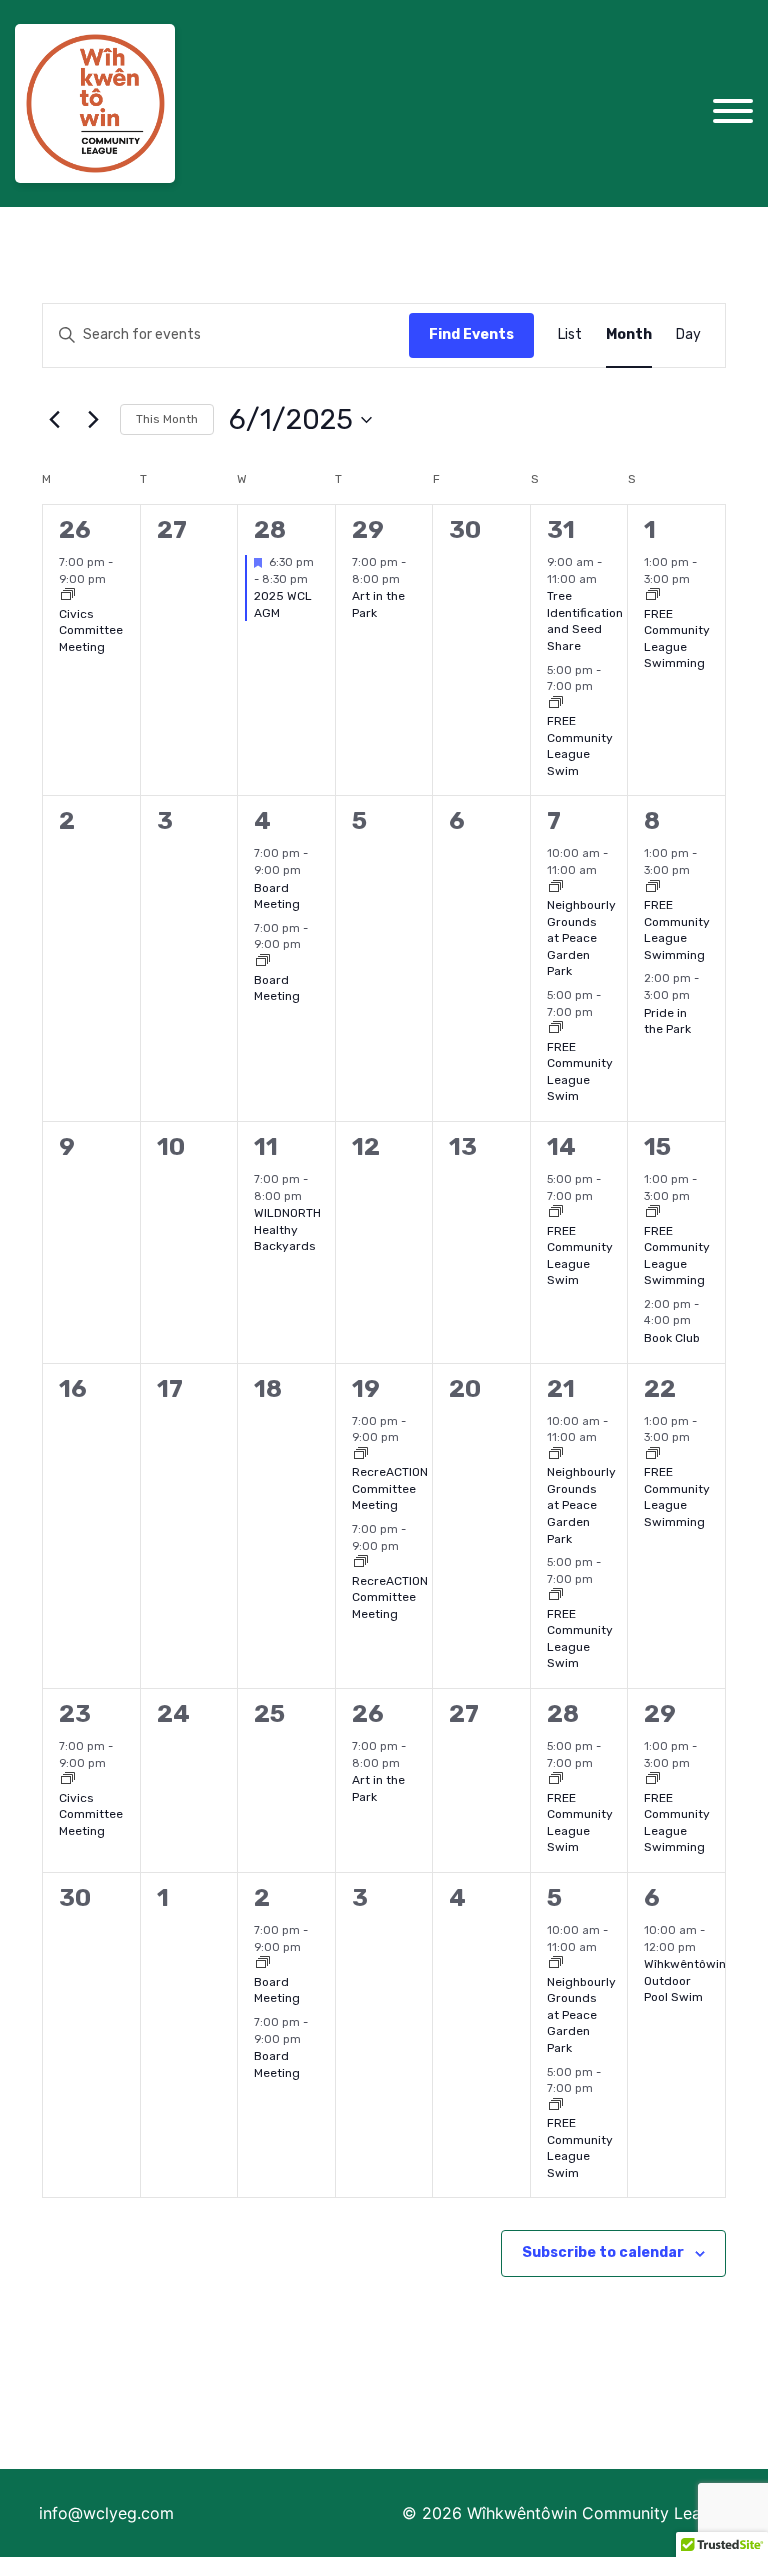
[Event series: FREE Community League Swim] (556, 704)
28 (270, 530)
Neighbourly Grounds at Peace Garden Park (581, 938)
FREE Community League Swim (580, 746)
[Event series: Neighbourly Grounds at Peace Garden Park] (556, 888)
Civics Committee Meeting (91, 630)
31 (561, 530)
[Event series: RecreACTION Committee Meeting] (361, 1455)
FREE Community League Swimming (677, 639)
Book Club (672, 1338)
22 (660, 1389)
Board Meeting (277, 896)
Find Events (471, 334)
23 (75, 1714)
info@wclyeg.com (106, 2513)
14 (561, 1147)
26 (75, 530)
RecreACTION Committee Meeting (390, 1488)
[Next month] (93, 420)
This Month (167, 419)
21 (561, 1389)
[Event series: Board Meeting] (263, 962)
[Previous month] (54, 420)
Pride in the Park (667, 1021)
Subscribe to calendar (603, 2252)
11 (266, 1147)
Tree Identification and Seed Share (585, 621)
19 (366, 1389)
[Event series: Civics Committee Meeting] (68, 596)
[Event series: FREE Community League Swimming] (653, 596)
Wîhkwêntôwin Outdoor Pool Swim (685, 1980)
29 (368, 530)
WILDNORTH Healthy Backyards (287, 1229)
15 (657, 1147)
